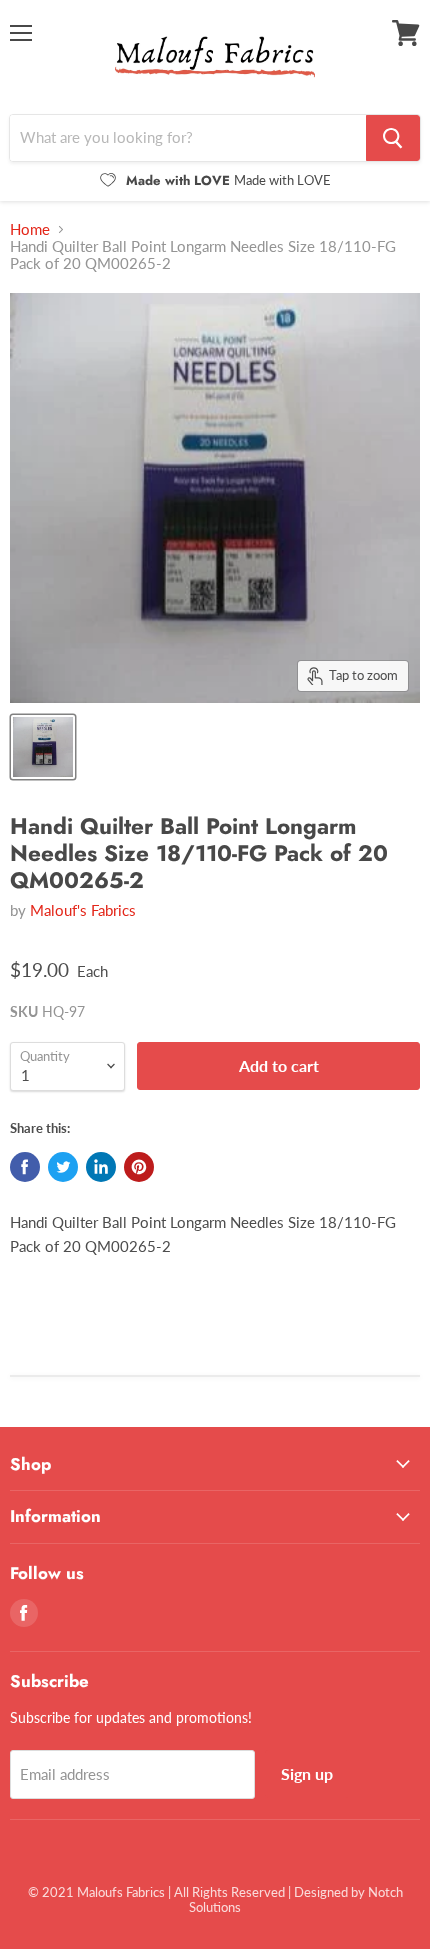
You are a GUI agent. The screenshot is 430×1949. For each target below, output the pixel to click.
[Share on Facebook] (25, 1167)
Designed (321, 1892)
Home (30, 229)
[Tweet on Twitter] (63, 1167)
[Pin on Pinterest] (139, 1167)
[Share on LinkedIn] (101, 1167)
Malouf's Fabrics (83, 910)
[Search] (393, 138)
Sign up (307, 1773)
